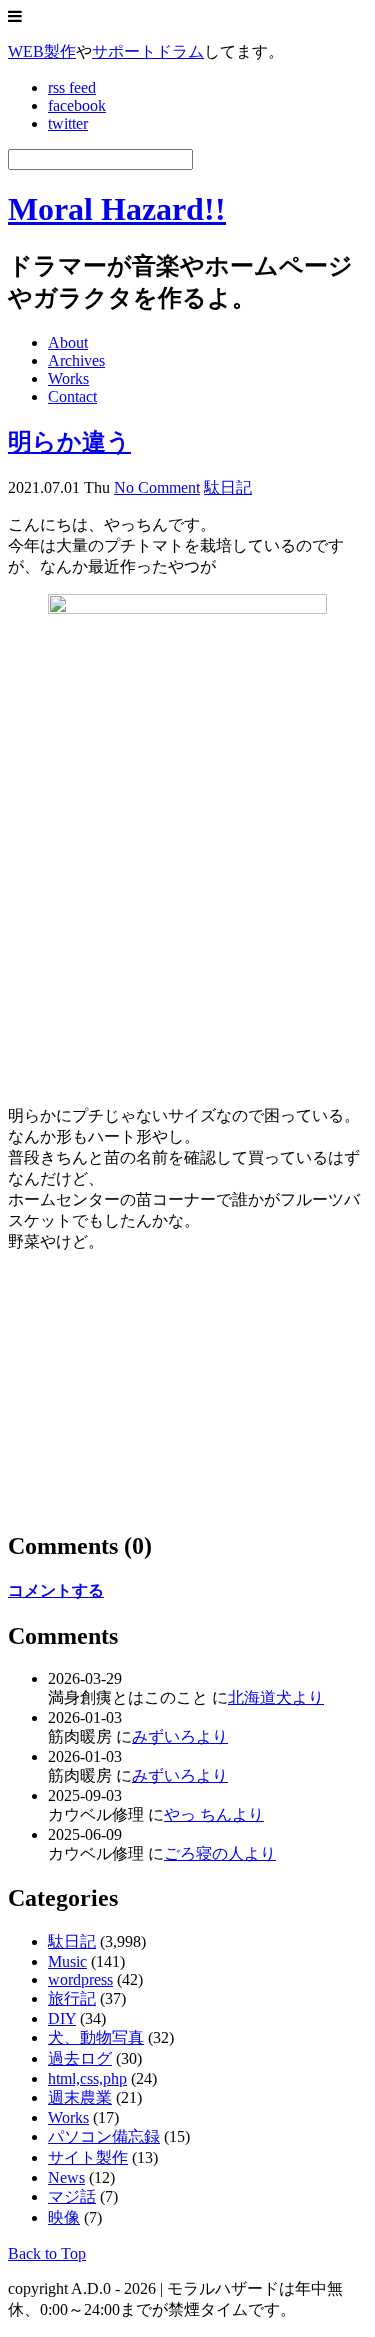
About (68, 342)
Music (67, 1961)
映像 (64, 2217)
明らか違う (69, 442)
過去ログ (80, 2058)
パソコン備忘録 (104, 2136)
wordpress (80, 1979)
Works (68, 378)
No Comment (157, 487)
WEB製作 (42, 51)
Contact (72, 396)
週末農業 (80, 2097)
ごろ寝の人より (220, 1853)
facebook (77, 105)
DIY (62, 2018)
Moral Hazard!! (117, 209)
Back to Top (47, 2253)
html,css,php (87, 2078)
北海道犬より (276, 1697)
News (66, 2177)
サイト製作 (88, 2157)
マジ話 (72, 2196)
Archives (76, 360)
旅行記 (72, 1998)
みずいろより (180, 1736)
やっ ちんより (214, 1814)
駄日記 (228, 487)
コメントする (56, 1590)
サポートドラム (148, 51)
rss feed (72, 87)
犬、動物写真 (96, 2037)
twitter (68, 123)
